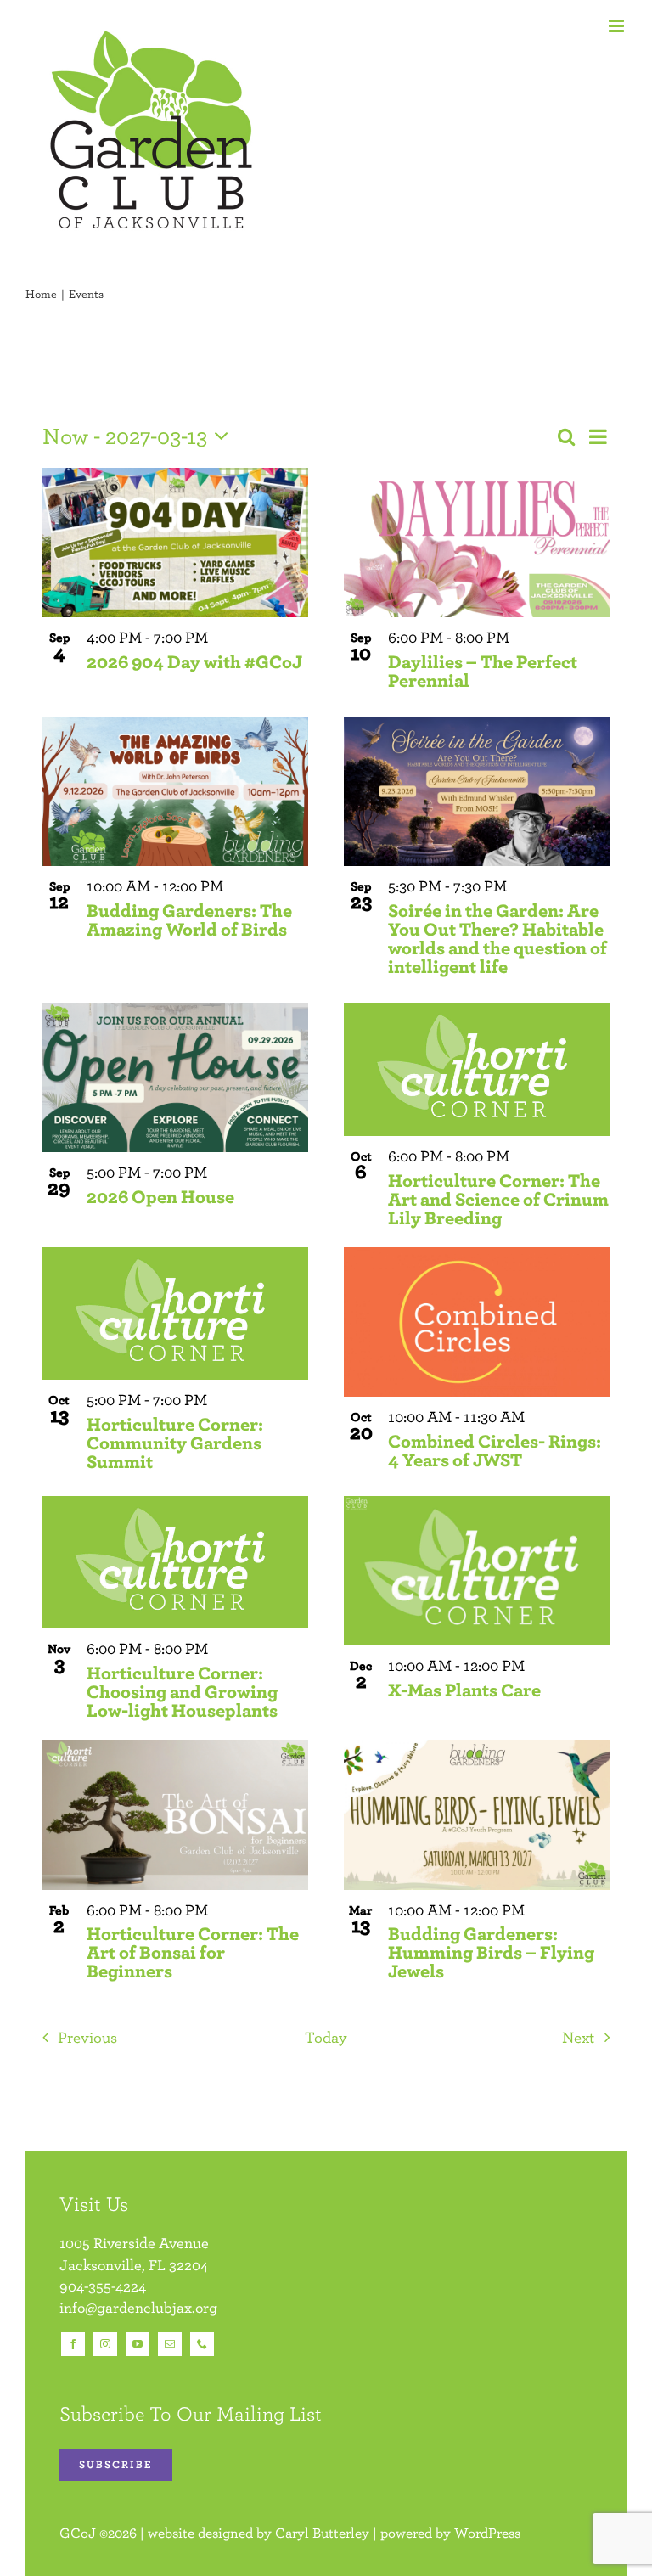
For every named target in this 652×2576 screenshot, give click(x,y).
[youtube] (138, 2344)
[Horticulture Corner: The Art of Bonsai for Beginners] (176, 1814)
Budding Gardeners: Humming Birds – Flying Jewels (491, 1952)
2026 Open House (160, 1196)
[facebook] (73, 2344)
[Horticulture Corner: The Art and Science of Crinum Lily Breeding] (477, 1069)
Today (326, 2037)
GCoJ (78, 2533)
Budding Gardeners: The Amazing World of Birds (189, 919)
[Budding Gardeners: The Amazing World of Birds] (176, 791)
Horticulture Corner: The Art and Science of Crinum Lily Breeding (498, 1198)
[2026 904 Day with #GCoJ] (176, 543)
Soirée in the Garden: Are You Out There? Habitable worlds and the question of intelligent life (497, 938)
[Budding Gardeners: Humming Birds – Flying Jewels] (477, 1814)
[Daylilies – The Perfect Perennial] (477, 543)
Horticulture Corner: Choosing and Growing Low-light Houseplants (182, 1691)
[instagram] (105, 2344)
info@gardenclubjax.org (138, 2307)
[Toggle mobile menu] (618, 26)
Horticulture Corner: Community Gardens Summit (175, 1442)
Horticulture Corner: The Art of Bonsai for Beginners (193, 1952)
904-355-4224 (103, 2286)
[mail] (170, 2344)
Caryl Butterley (322, 2533)
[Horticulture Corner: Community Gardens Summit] (176, 1314)
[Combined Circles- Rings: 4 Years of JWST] (477, 1322)
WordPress (487, 2533)
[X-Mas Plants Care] (477, 1571)
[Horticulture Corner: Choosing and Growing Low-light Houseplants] (176, 1563)
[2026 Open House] (176, 1077)
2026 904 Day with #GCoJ (194, 661)
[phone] (202, 2344)
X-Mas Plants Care (464, 1689)
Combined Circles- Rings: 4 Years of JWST (495, 1450)
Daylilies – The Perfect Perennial (483, 670)
